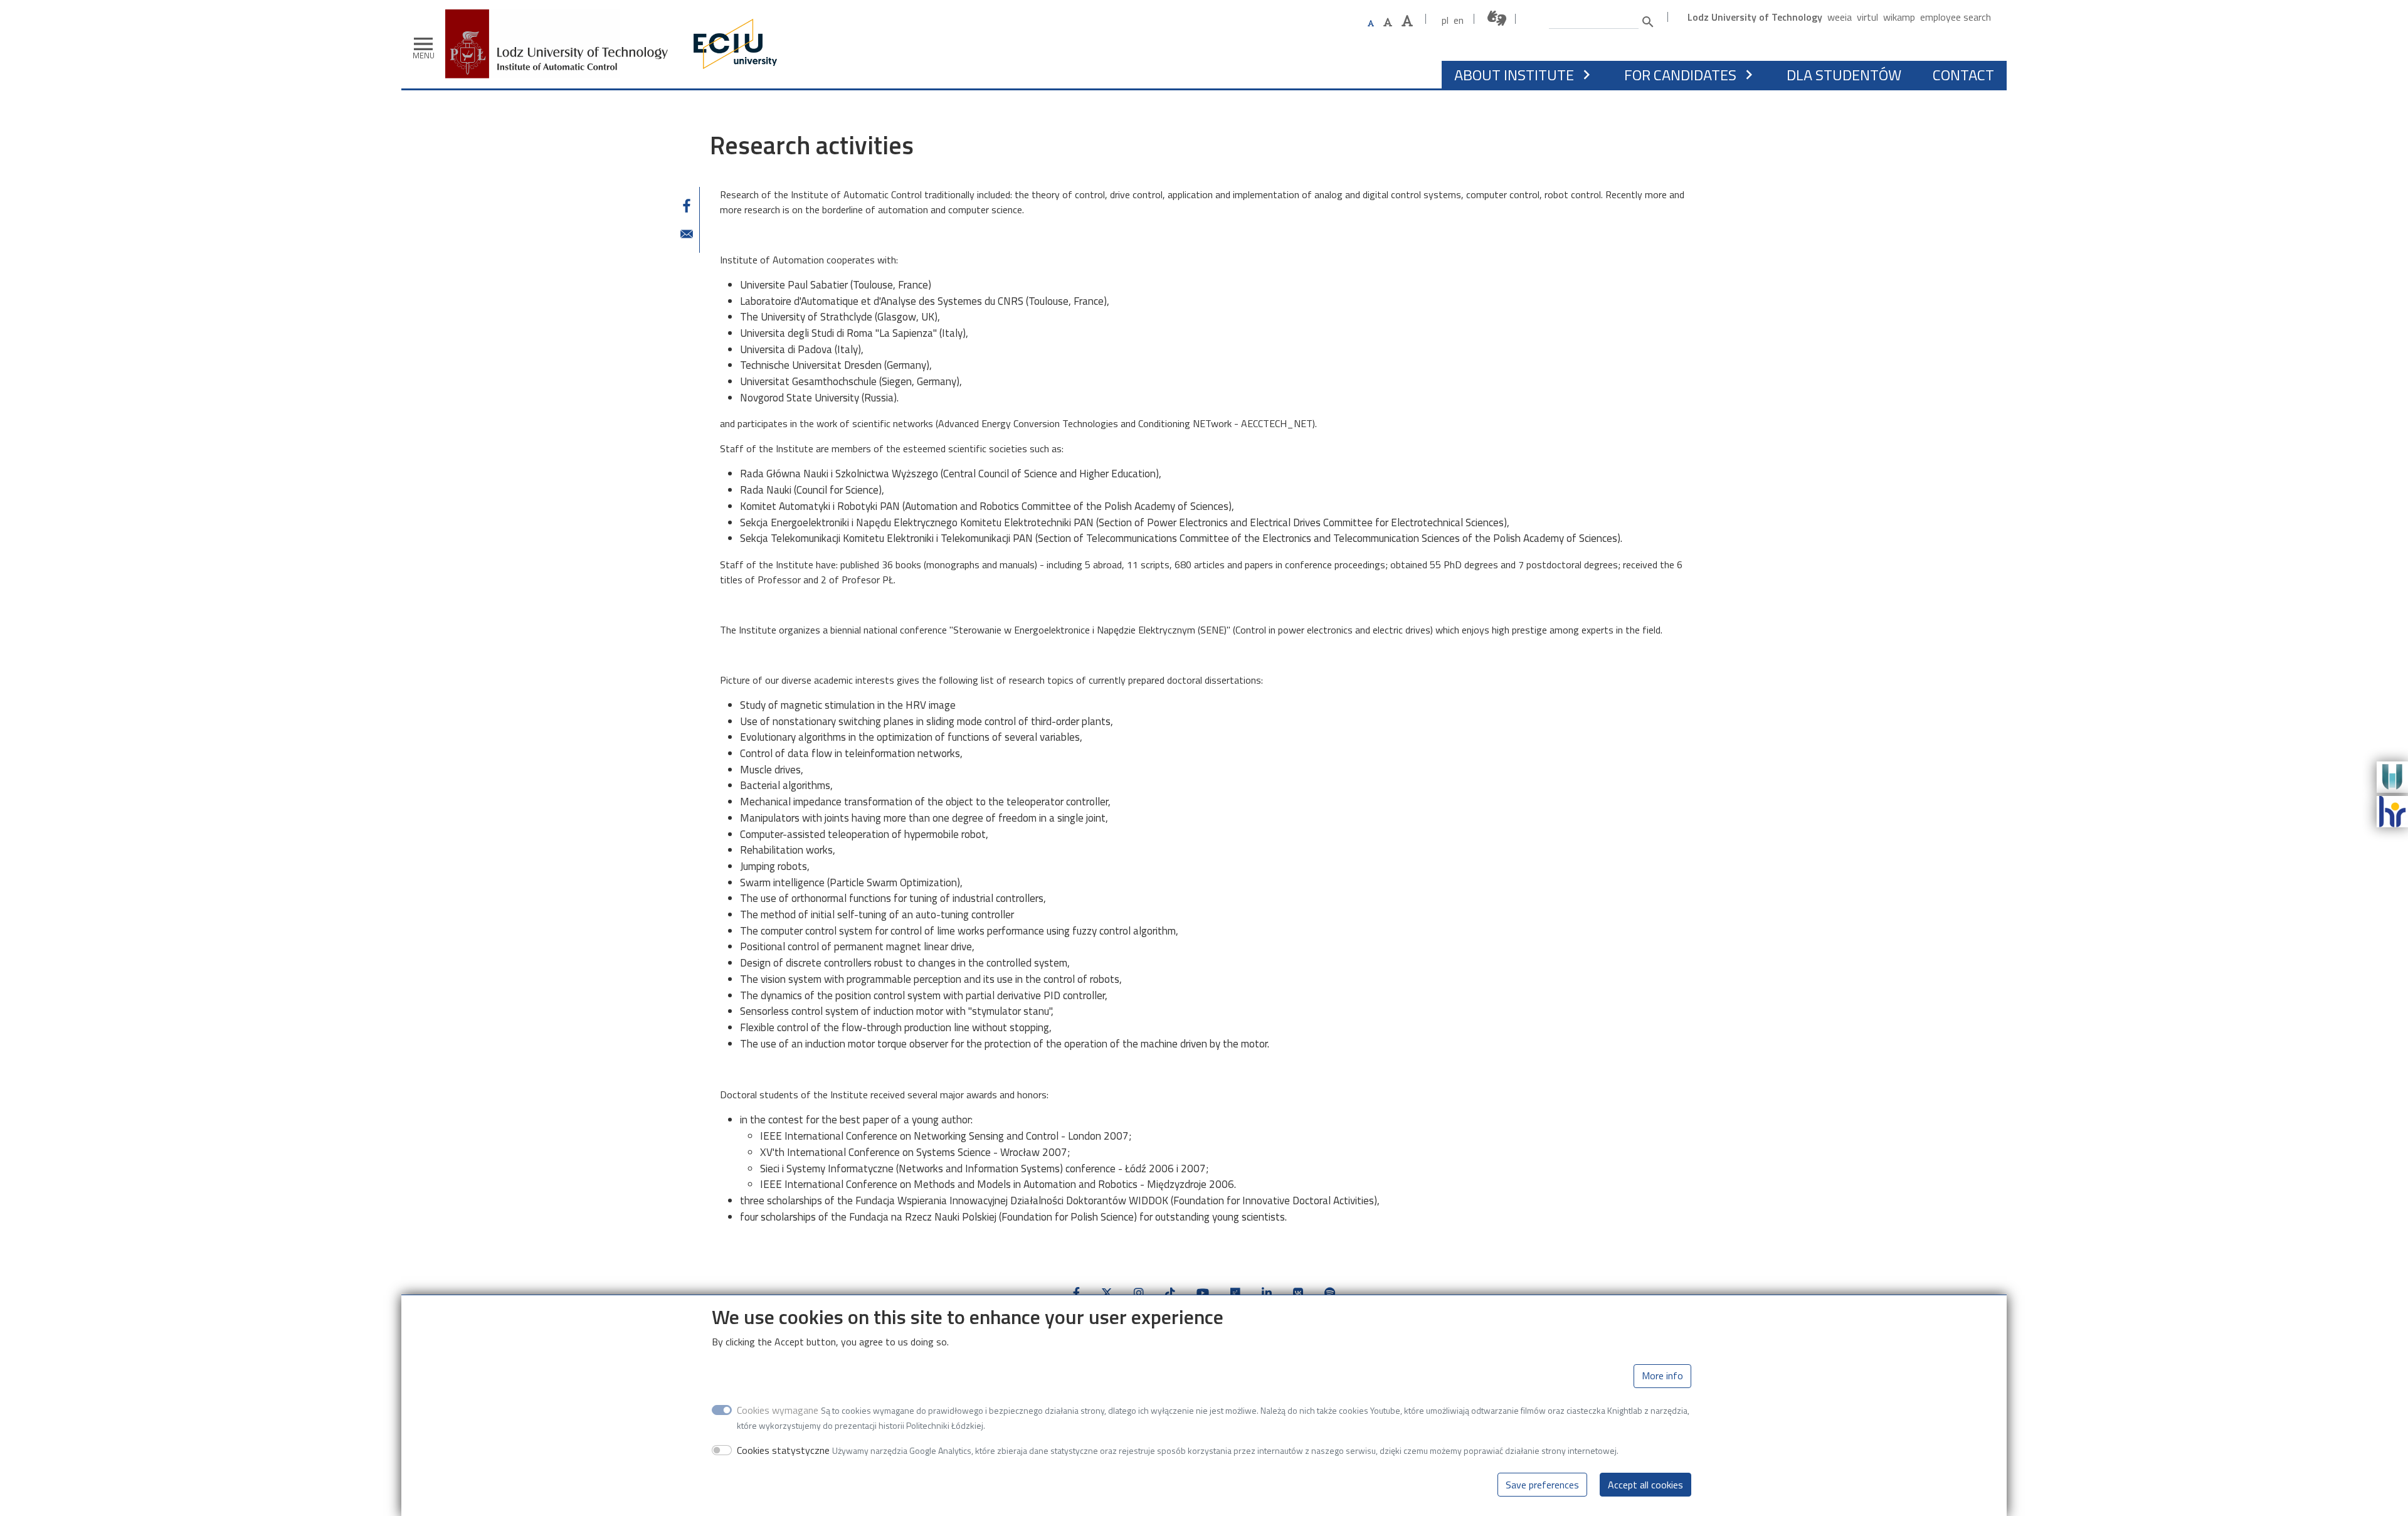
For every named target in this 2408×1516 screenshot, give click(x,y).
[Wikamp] (2392, 776)
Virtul (1867, 17)
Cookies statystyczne (783, 1450)
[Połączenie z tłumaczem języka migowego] (1497, 19)
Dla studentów (1844, 75)
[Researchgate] (1235, 1293)
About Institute (1514, 75)
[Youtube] (1203, 1293)
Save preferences (1542, 1485)
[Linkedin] (1267, 1293)
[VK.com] (1298, 1293)
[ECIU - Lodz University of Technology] (732, 44)
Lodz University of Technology (1755, 17)
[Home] (561, 19)
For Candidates (1680, 75)
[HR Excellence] (2392, 810)
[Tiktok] (1170, 1293)
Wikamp (1899, 17)
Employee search (1956, 17)
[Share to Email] (687, 234)
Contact (1963, 75)
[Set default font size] (1371, 24)
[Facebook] (1076, 1293)
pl (1445, 20)
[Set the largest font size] (1407, 21)
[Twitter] (1107, 1293)
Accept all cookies (1645, 1485)
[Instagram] (1139, 1293)
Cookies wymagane (778, 1410)
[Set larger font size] (1388, 22)
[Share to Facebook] (687, 206)
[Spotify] (1330, 1293)
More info (1662, 1376)
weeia (1840, 17)
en (1459, 20)
